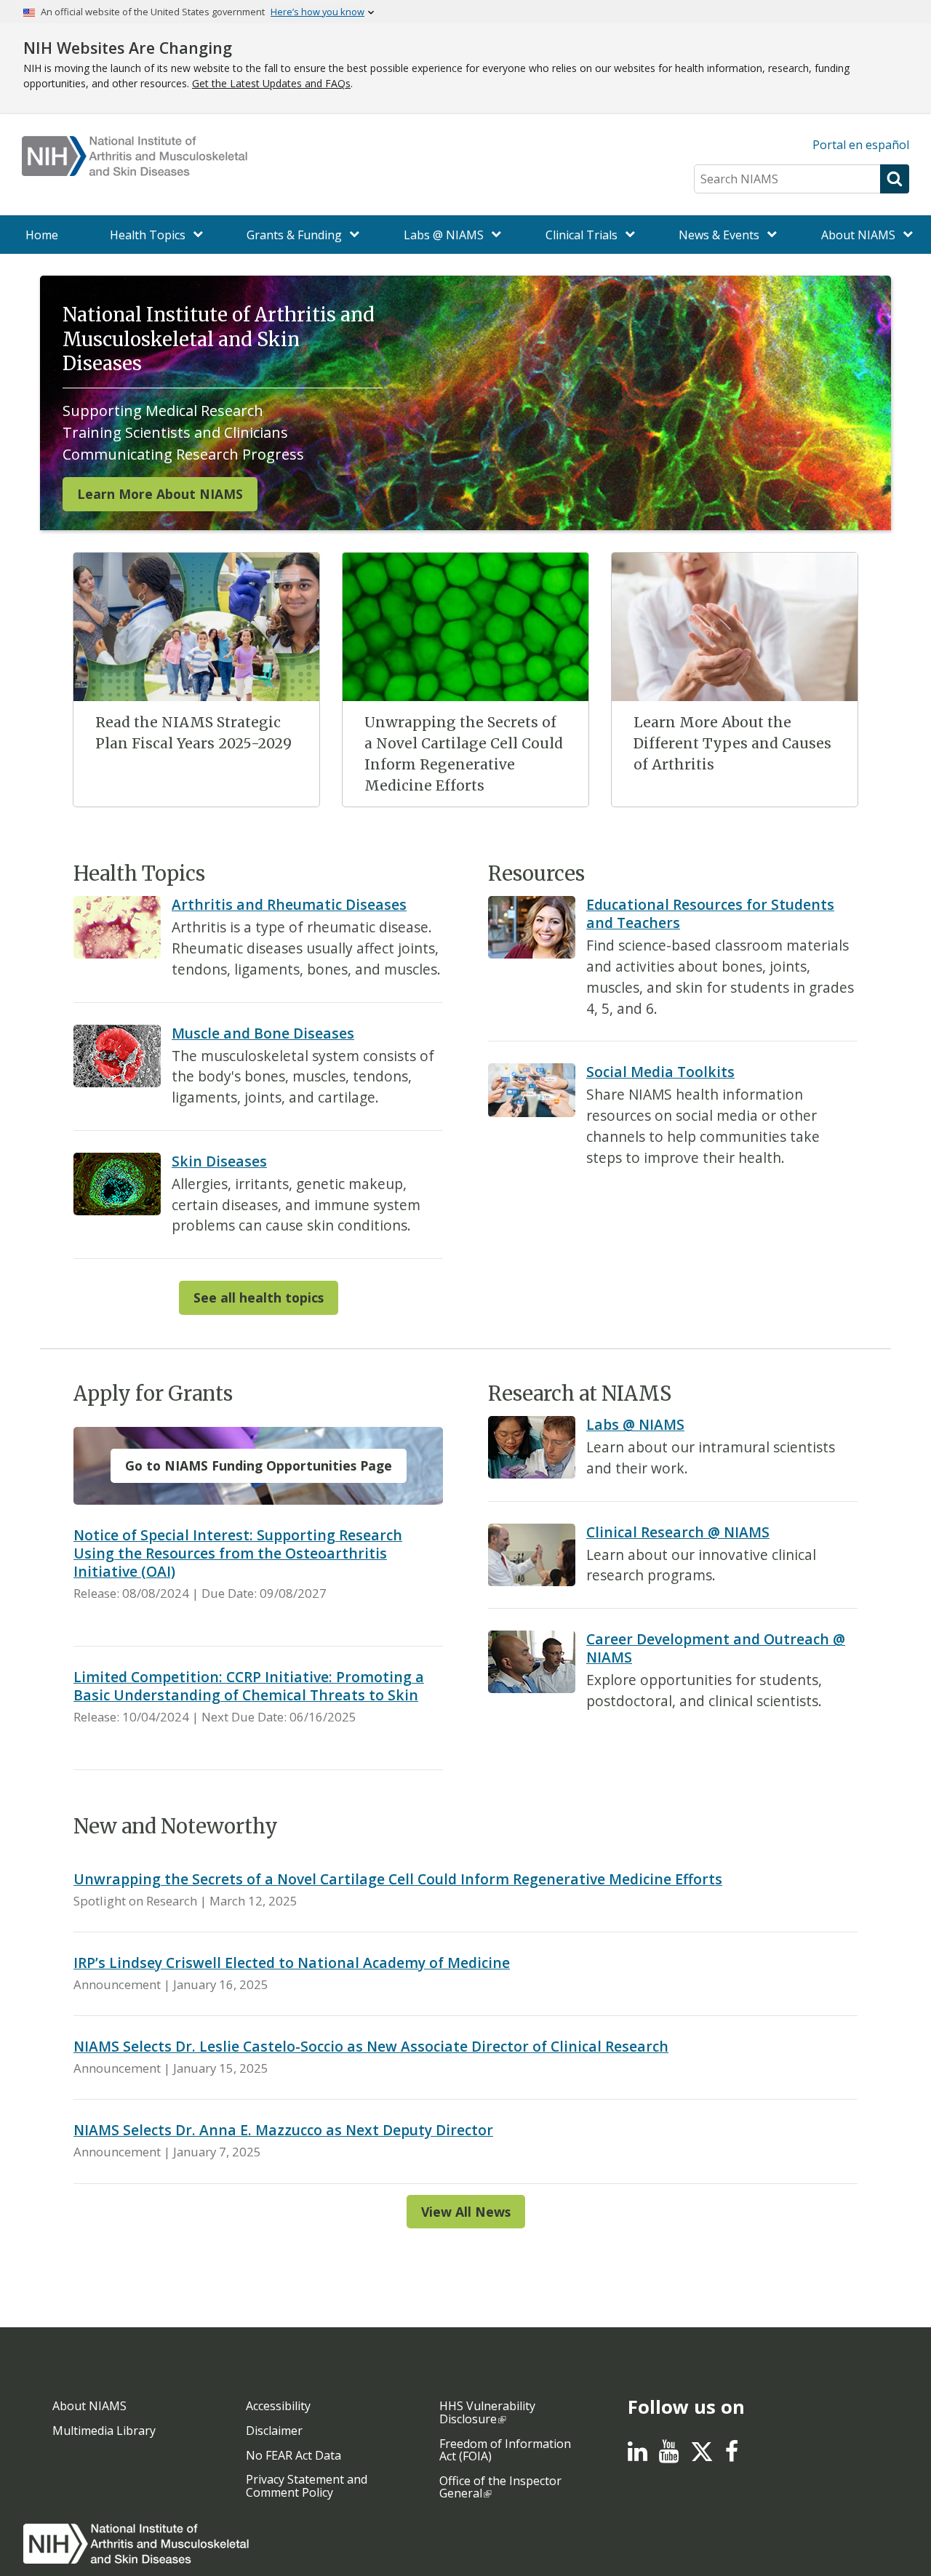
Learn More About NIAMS (160, 494)
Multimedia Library (104, 2431)
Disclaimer (274, 2431)
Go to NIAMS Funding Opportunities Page (259, 1465)
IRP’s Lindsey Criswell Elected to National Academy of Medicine (292, 1963)
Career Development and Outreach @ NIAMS (716, 1648)
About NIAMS (89, 2406)
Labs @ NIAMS (635, 1424)
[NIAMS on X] (702, 2459)
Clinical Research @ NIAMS (678, 1532)
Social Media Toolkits (660, 1072)
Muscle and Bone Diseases (263, 1033)
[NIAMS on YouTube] (669, 2455)
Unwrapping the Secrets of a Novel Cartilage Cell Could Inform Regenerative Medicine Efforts (398, 1879)
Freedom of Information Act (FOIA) (505, 2450)
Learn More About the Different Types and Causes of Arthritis (732, 743)
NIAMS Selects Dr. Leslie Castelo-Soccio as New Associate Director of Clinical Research (371, 2046)
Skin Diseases (219, 1161)
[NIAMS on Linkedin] (638, 2455)
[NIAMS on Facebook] (732, 2455)
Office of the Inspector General (500, 2487)
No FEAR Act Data (293, 2455)
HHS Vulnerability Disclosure (487, 2412)
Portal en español (861, 145)
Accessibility (278, 2406)
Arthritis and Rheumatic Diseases (289, 904)
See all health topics (259, 1297)
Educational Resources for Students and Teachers (710, 913)
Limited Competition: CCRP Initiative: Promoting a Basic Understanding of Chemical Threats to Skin (249, 1686)
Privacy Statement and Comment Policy (307, 2486)
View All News (466, 2212)
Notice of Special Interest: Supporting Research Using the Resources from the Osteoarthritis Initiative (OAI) (238, 1553)
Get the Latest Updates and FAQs (271, 83)
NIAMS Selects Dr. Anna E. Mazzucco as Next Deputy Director (283, 2130)
